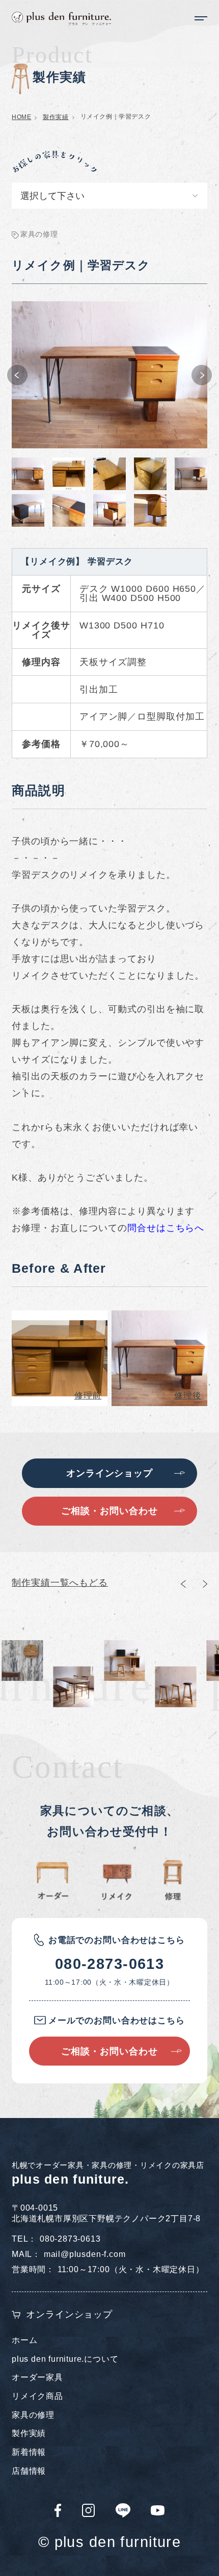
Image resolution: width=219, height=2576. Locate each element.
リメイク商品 (37, 2396)
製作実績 (56, 117)
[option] (109, 375)
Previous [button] (17, 375)
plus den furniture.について (65, 2359)
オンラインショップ (69, 2314)
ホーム (24, 2340)
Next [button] (202, 375)
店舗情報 (29, 2471)
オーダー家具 (37, 2377)
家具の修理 (33, 2415)
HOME (21, 117)
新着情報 (29, 2452)
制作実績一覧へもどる (60, 1582)
